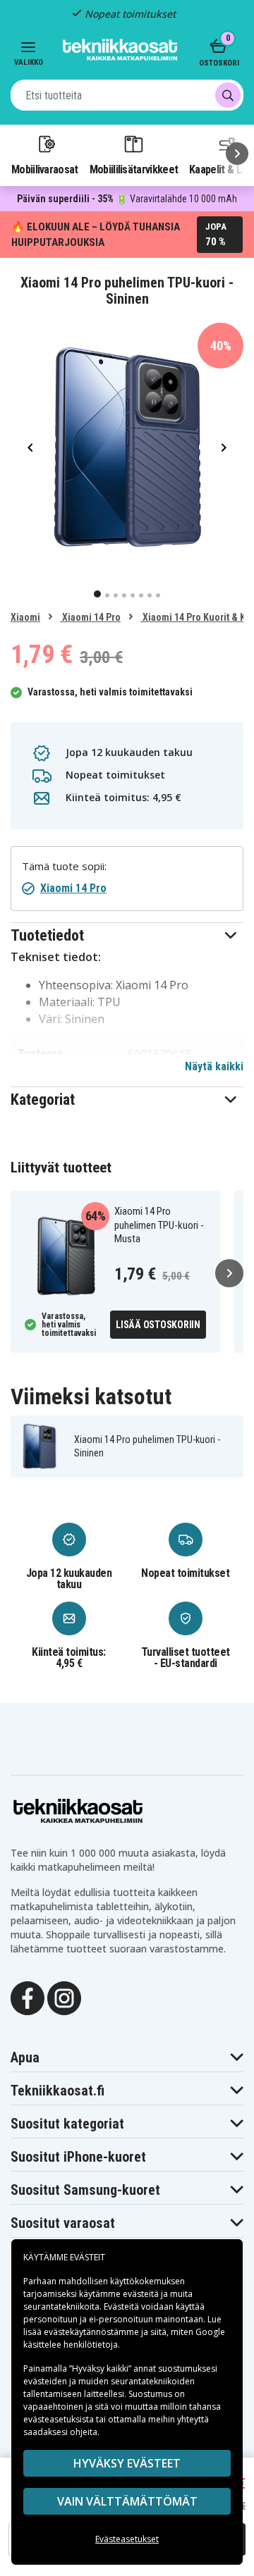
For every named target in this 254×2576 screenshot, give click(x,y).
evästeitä (142, 2294)
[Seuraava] (237, 154)
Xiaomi (25, 617)
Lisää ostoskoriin (158, 1325)
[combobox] (127, 95)
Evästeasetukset (127, 2539)
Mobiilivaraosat (45, 169)
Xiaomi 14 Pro (90, 617)
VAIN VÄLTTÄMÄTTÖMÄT (127, 2501)
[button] (127, 935)
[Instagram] (64, 1997)
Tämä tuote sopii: (64, 866)
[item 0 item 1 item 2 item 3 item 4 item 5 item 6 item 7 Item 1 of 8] (127, 447)
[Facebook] (28, 1997)
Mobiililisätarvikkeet (134, 169)
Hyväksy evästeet (127, 2463)
